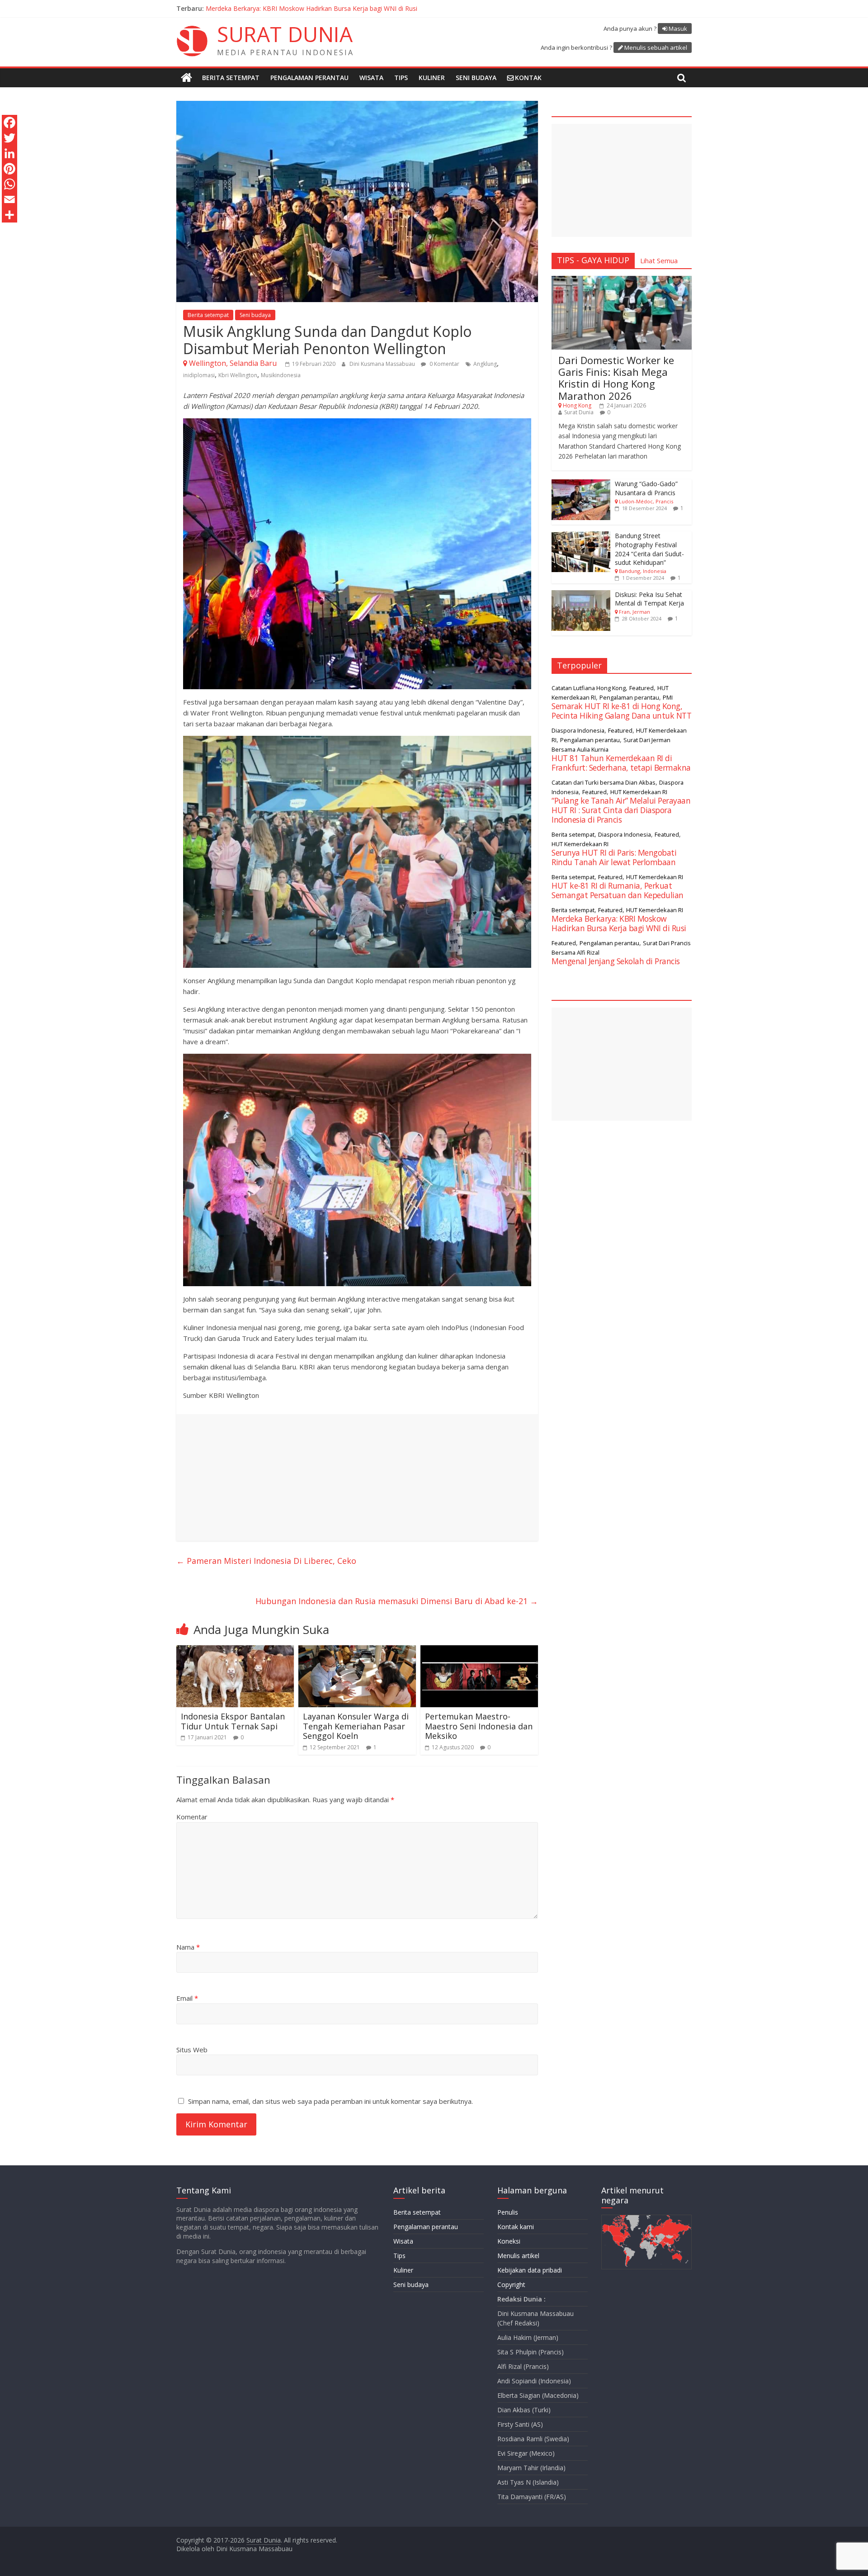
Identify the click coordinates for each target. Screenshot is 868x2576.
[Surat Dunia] (186, 78)
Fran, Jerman (634, 612)
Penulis (508, 2212)
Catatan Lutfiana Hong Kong (589, 688)
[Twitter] (9, 138)
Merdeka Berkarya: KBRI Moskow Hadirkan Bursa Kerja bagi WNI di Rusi (619, 923)
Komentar (192, 1817)
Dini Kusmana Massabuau (383, 364)
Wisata (371, 78)
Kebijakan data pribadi (530, 2270)
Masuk (678, 28)
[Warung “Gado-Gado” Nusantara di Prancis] (581, 484)
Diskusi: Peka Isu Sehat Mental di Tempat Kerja (649, 599)
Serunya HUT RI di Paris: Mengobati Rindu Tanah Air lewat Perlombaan (614, 857)
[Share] (9, 215)
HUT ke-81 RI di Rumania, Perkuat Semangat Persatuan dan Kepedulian (618, 890)
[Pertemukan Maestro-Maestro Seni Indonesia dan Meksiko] (479, 1651)
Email (187, 1998)
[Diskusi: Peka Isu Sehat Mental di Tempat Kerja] (581, 595)
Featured (642, 688)
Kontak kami (516, 2227)
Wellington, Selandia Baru (233, 363)
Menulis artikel (518, 2256)
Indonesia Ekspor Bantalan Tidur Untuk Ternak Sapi (233, 1721)
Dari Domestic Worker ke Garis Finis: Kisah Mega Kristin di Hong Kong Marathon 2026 (616, 378)
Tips (401, 78)
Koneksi (509, 2241)
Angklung (485, 364)
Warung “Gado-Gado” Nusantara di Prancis (646, 488)
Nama (188, 1947)
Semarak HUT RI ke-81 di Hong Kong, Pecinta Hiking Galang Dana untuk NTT (621, 711)
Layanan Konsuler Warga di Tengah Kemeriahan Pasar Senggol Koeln (356, 1726)
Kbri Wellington (238, 375)
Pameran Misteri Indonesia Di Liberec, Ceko (266, 1561)
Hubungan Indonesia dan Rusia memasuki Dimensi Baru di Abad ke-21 (397, 1601)
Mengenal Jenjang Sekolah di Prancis (616, 961)
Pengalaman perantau (309, 78)
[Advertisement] (357, 1477)
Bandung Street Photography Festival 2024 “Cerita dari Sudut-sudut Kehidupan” (649, 549)
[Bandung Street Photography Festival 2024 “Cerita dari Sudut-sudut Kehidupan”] (581, 536)
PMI (668, 697)
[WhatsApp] (9, 184)
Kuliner (432, 78)
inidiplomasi (199, 375)
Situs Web (192, 2050)
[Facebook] (9, 123)
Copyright (511, 2285)
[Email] (9, 199)
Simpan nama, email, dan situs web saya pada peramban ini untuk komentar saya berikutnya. (330, 2101)
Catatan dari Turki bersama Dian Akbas (604, 782)
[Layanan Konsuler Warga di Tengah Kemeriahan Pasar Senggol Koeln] (357, 1651)
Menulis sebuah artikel (656, 47)
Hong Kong (577, 405)
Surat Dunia (579, 412)
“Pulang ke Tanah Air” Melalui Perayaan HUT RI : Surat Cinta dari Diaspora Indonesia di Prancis (344, 8)
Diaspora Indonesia (578, 730)
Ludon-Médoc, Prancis (646, 501)
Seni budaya (476, 78)
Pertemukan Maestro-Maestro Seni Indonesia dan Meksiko (479, 1726)
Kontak (528, 78)
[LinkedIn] (9, 153)
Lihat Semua (659, 260)
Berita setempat (231, 78)
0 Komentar (444, 364)
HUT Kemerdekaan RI (639, 792)
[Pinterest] (9, 169)
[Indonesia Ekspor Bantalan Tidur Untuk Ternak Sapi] (235, 1651)
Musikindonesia (281, 375)
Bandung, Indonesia (643, 571)
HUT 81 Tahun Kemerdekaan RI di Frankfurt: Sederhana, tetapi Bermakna (621, 763)
